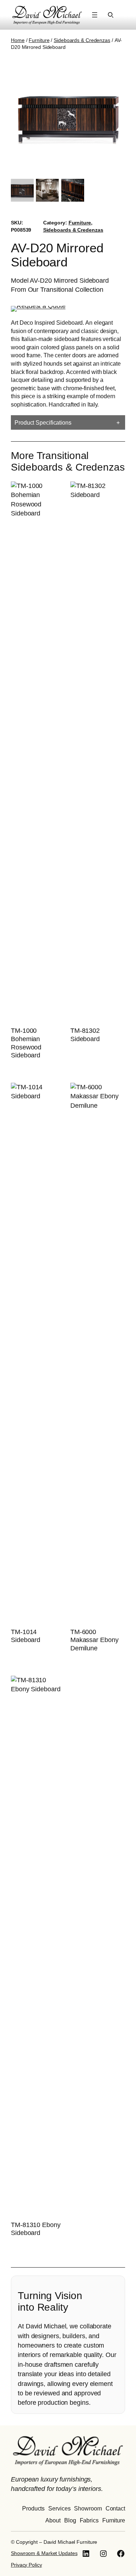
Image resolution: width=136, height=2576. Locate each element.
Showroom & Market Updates (44, 2553)
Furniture (39, 40)
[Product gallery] (68, 115)
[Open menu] (95, 15)
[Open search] (111, 15)
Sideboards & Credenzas (82, 40)
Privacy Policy (26, 2565)
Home (18, 40)
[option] (47, 190)
